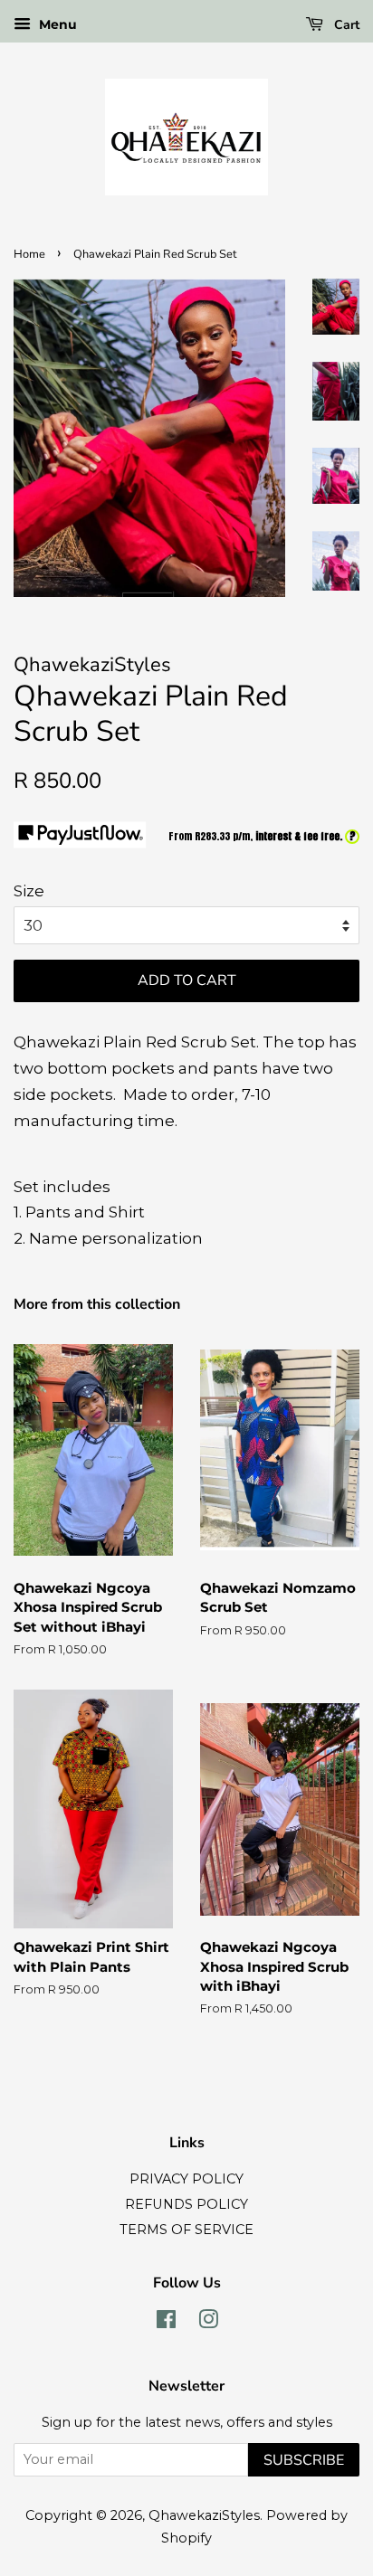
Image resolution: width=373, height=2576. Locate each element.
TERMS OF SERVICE (186, 2230)
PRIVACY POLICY (186, 2179)
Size (29, 891)
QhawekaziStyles (204, 2515)
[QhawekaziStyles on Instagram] (208, 2323)
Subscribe (304, 2460)
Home (29, 254)
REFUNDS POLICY (186, 2204)
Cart (345, 25)
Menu (56, 24)
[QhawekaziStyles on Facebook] (166, 2323)
